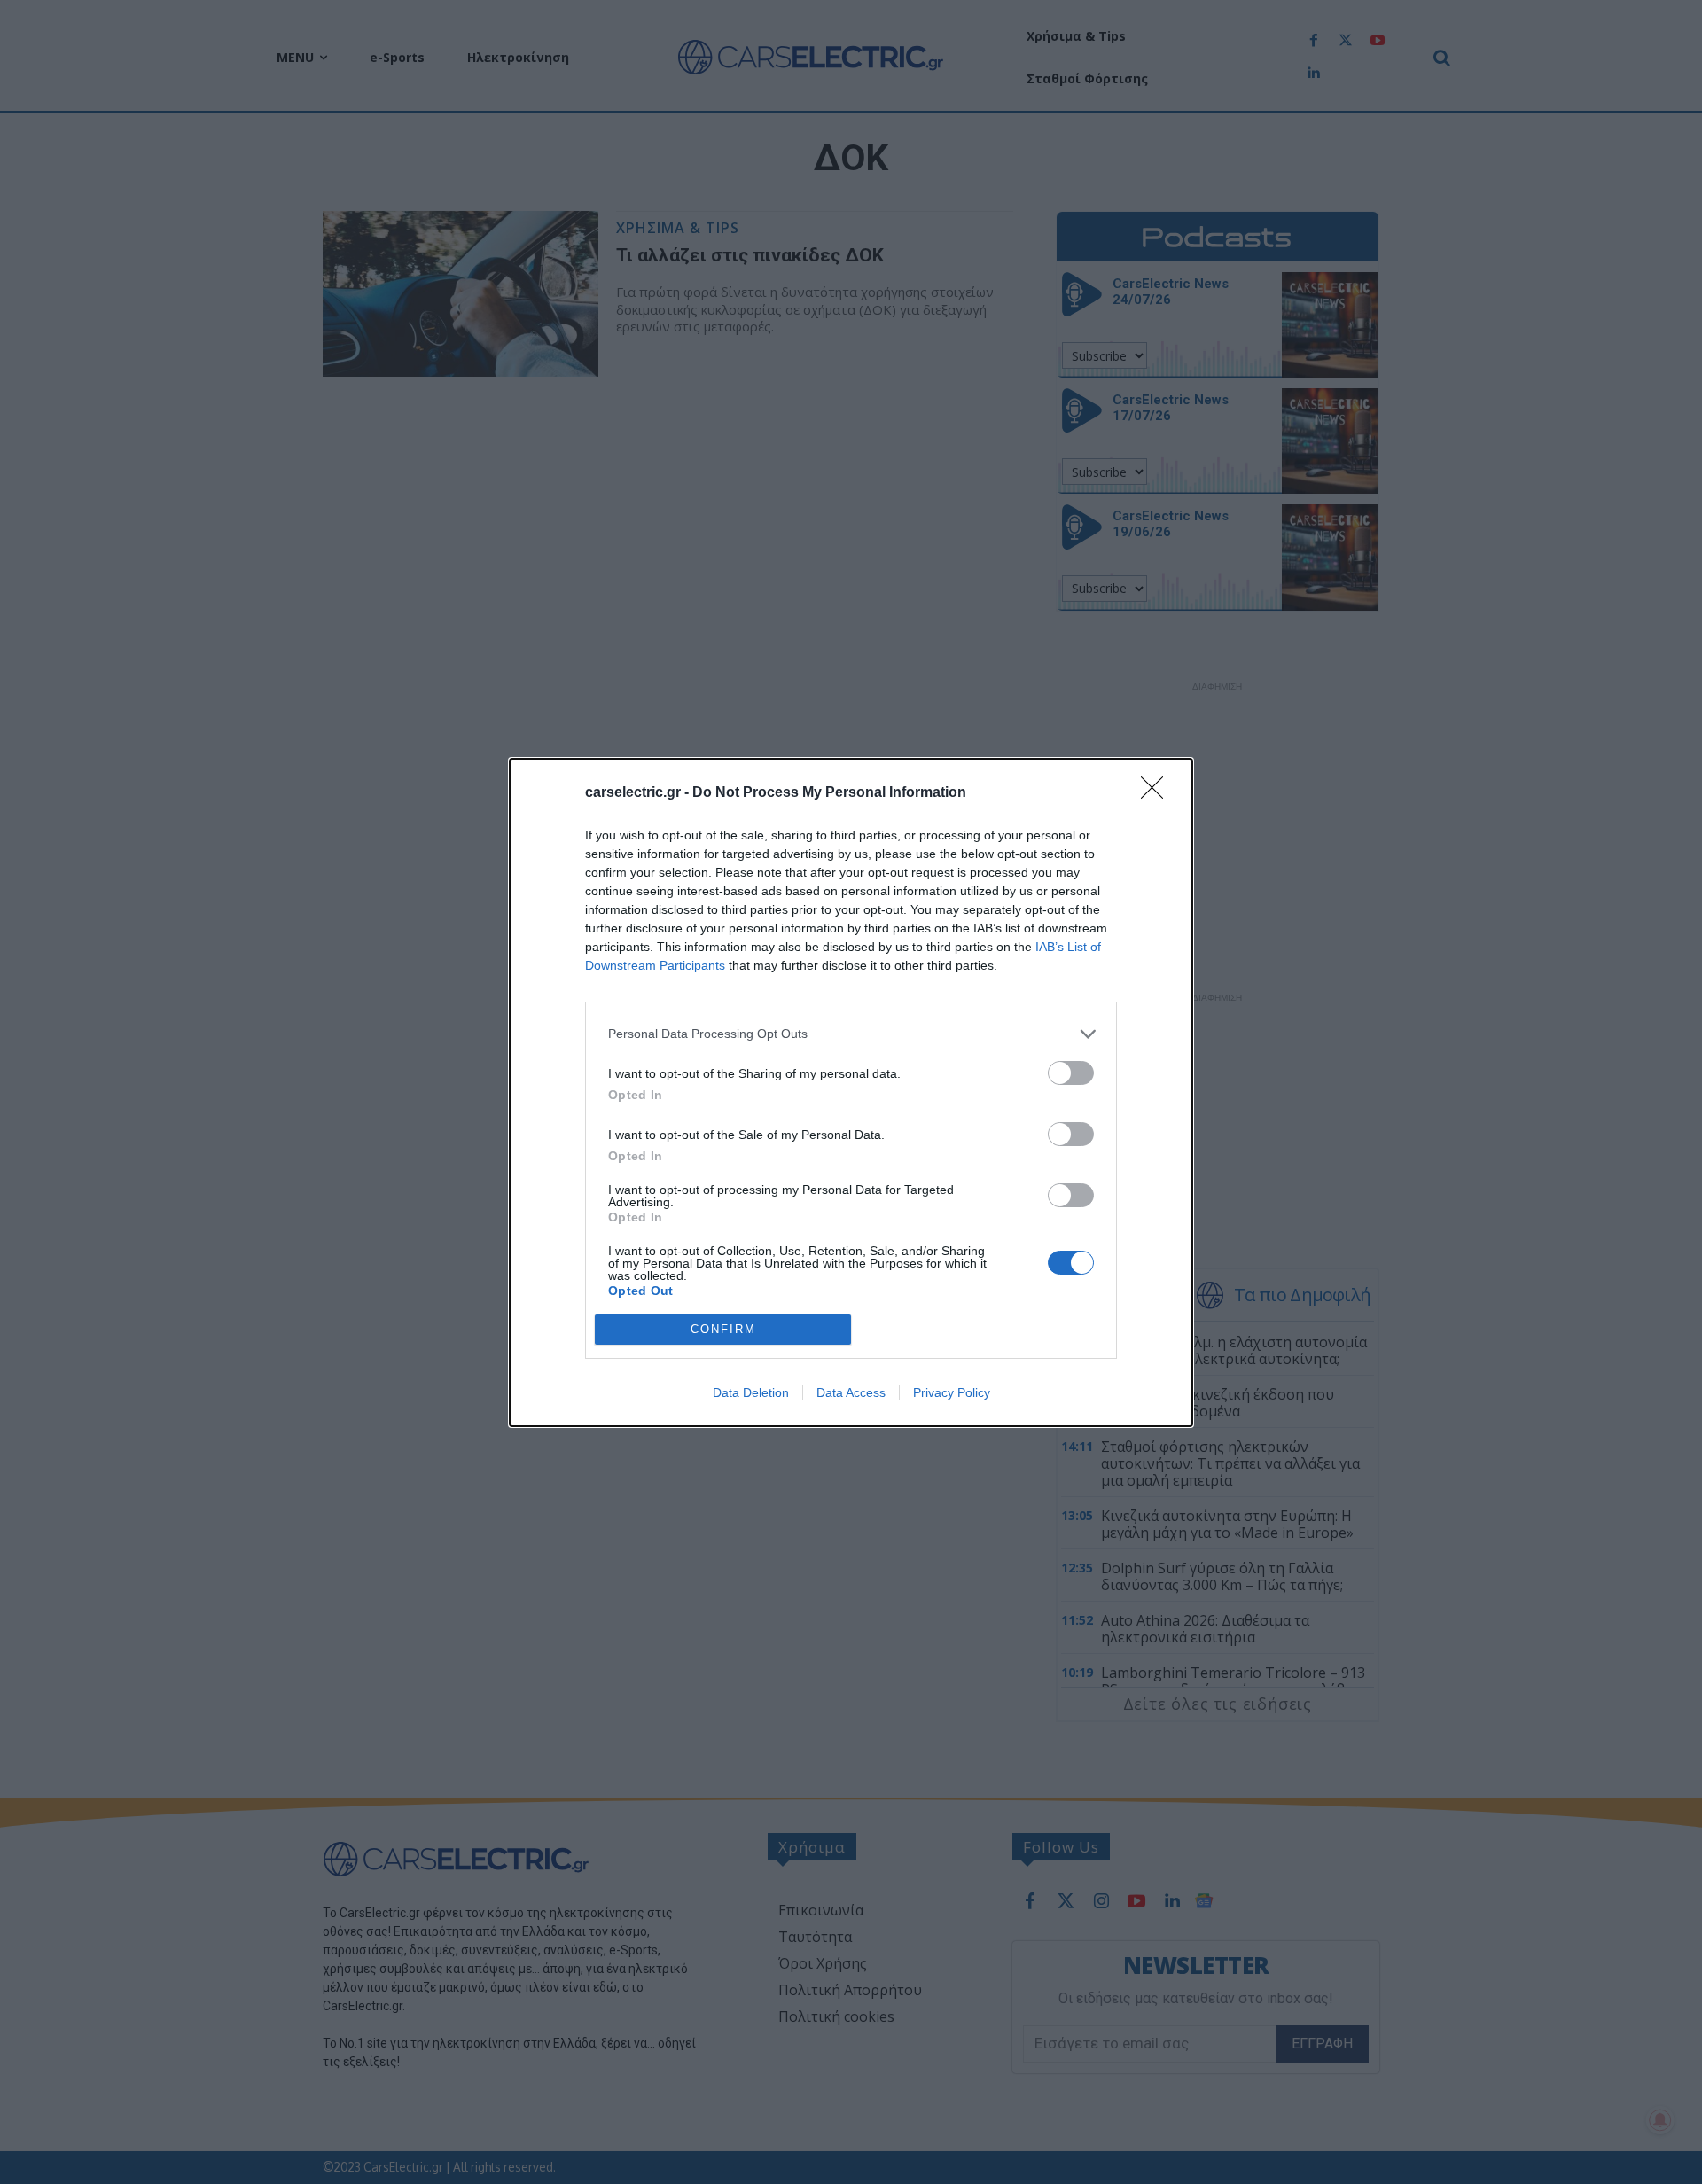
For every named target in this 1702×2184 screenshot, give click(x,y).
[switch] (1071, 1073)
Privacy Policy (952, 1392)
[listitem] (851, 1034)
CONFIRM (723, 1329)
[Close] (1158, 793)
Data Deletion (751, 1392)
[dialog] (851, 1092)
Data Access (851, 1392)
